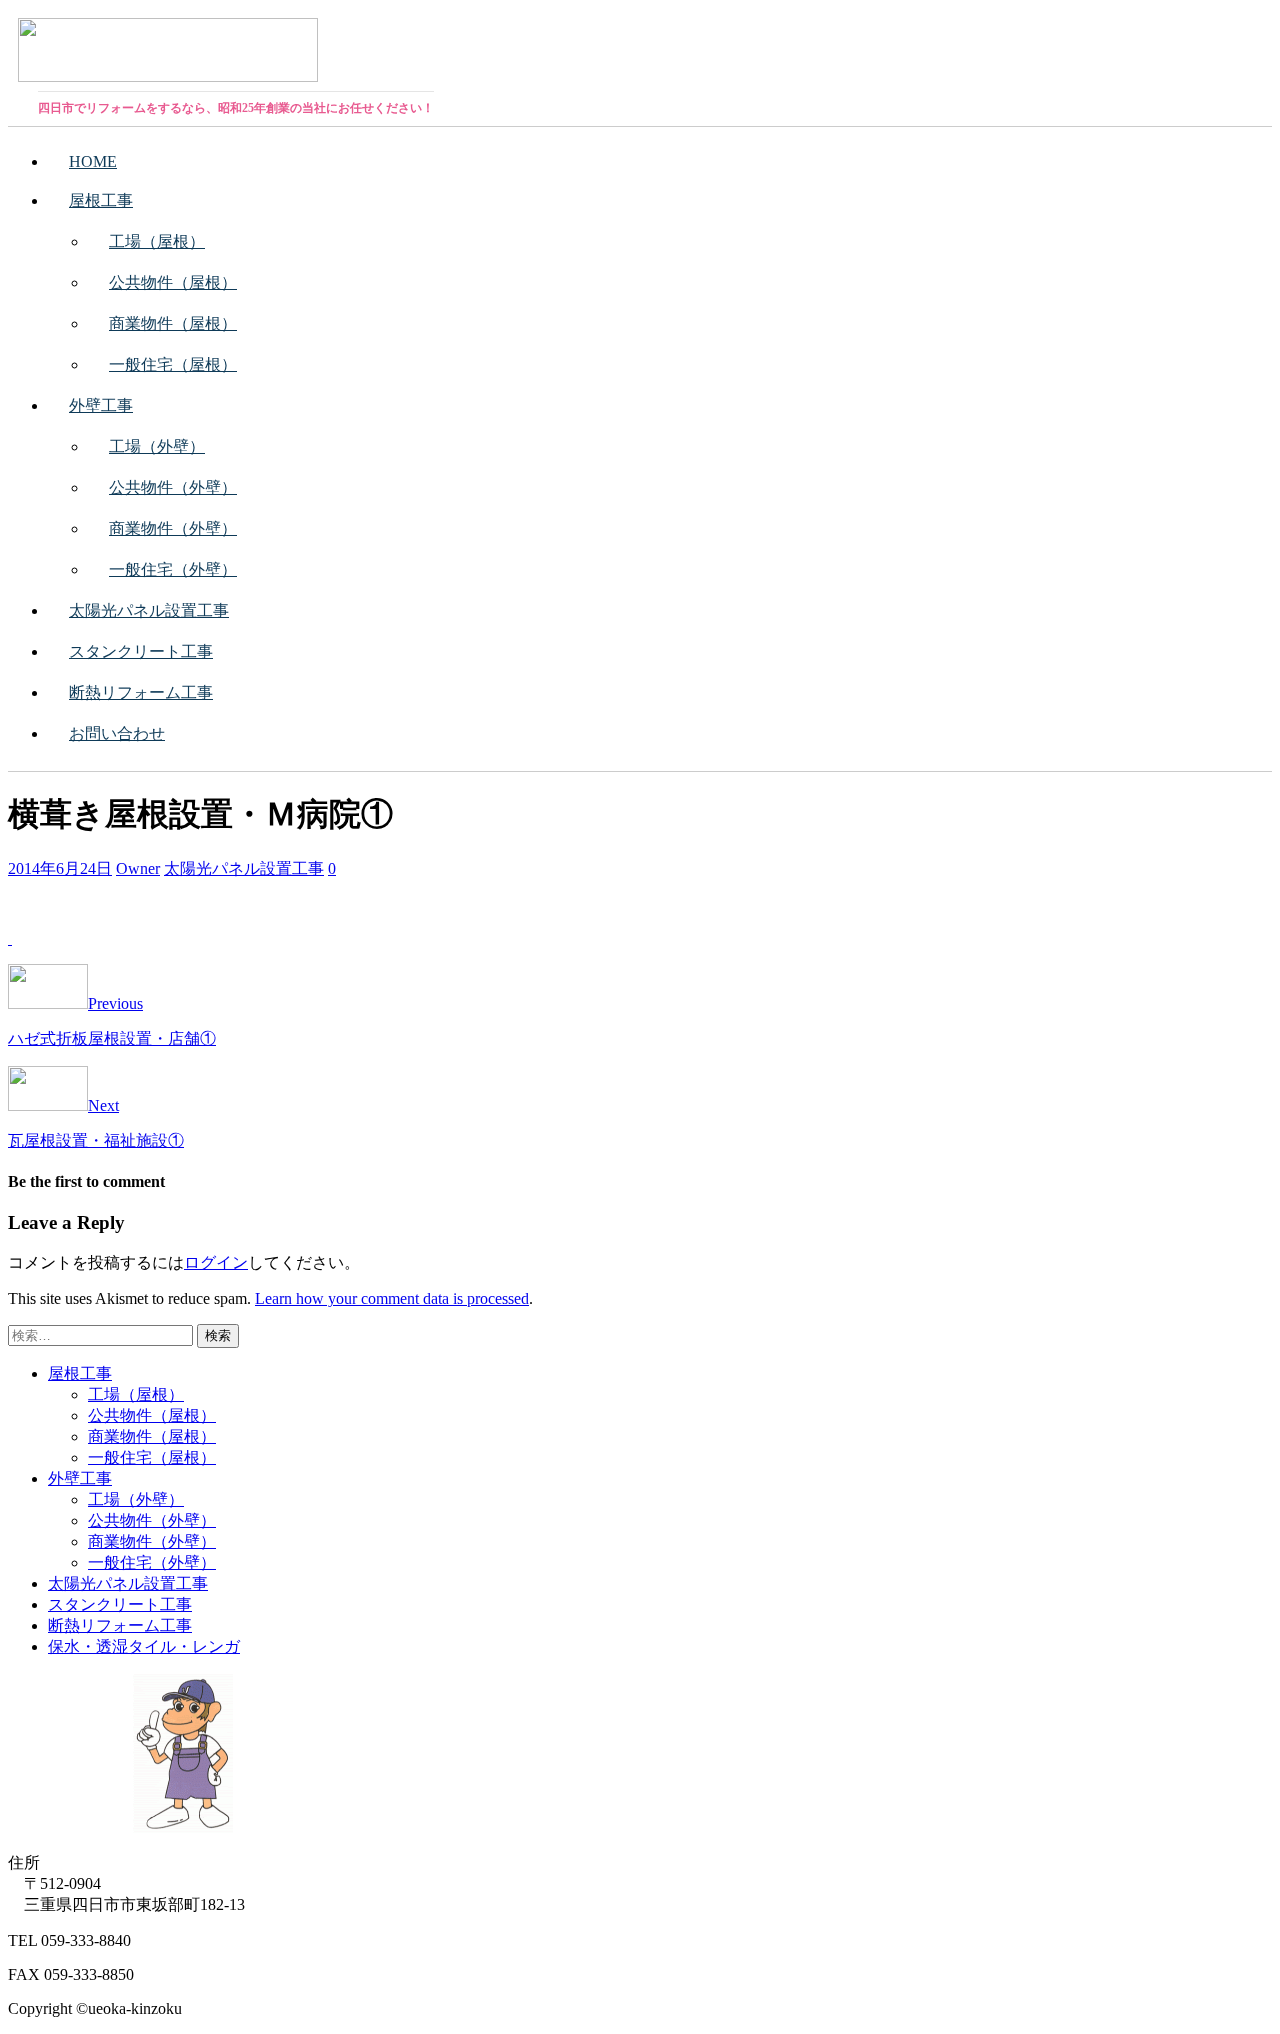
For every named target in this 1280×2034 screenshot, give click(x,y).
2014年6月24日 (60, 868)
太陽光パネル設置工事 (149, 610)
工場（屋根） (157, 241)
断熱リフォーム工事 (141, 692)
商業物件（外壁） (173, 528)
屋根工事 (101, 200)
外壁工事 (101, 405)
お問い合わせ (117, 733)
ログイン (216, 1262)
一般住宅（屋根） (173, 364)
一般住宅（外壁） (173, 569)
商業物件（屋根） (173, 323)
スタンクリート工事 (141, 651)
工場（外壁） (157, 446)
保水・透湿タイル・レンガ (144, 1646)
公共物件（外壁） (173, 487)
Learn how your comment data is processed (392, 1298)
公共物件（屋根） (173, 282)
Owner (138, 868)
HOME (93, 161)
